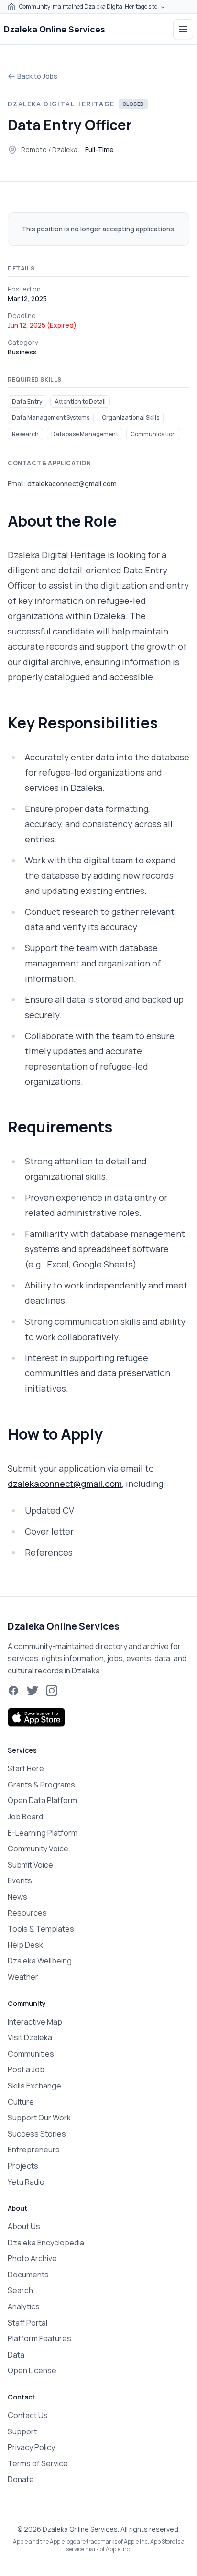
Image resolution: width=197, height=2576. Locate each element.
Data (16, 2355)
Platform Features (39, 2338)
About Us (24, 2226)
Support (22, 2431)
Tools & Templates (41, 1929)
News (17, 1897)
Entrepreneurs (34, 2150)
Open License (32, 2370)
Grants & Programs (41, 1785)
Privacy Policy (31, 2447)
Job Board (25, 1817)
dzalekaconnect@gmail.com (65, 1484)
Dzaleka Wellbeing (40, 1961)
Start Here (26, 1768)
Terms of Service (38, 2463)
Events (20, 1880)
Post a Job (26, 2069)
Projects (23, 2166)
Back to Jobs (37, 76)
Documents (28, 2275)
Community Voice (38, 1849)
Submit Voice (30, 1865)
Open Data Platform (42, 1800)
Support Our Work (39, 2118)
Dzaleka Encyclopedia (46, 2243)
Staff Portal (27, 2323)
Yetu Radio (26, 2182)
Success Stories (37, 2134)
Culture (21, 2102)
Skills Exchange (34, 2086)
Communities (31, 2054)
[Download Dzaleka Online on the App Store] (36, 1717)
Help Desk (25, 1945)
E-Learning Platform (43, 1833)
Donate (21, 2479)
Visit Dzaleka (30, 2037)
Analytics (24, 2306)
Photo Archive (32, 2258)
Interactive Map (35, 2022)
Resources (27, 1913)
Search (20, 2290)
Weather (23, 1977)
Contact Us (28, 2415)
